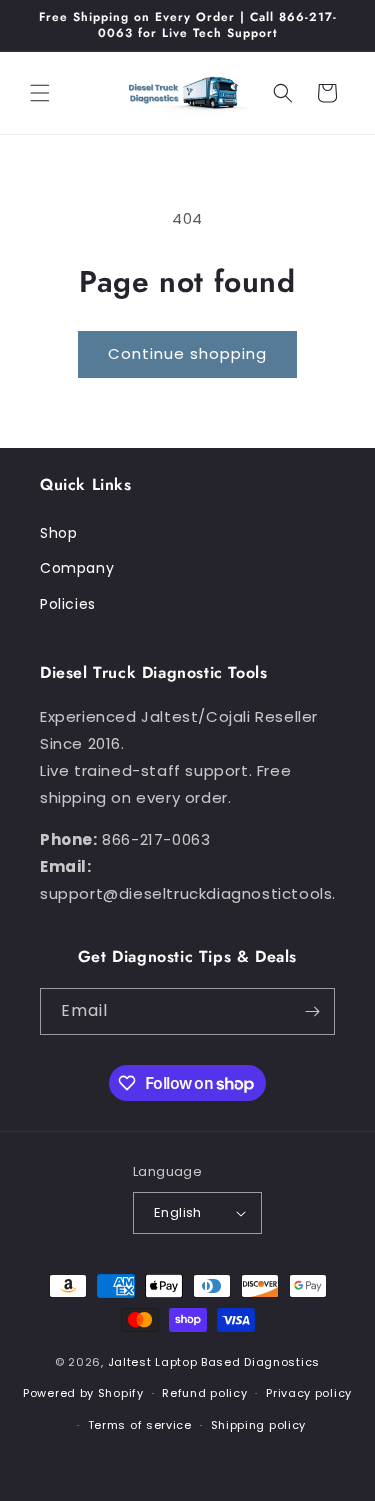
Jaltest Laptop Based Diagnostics (214, 1362)
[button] (40, 93)
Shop (58, 533)
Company (77, 568)
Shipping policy (259, 1425)
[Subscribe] (312, 1011)
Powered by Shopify (83, 1393)
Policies (68, 604)
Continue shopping (187, 353)
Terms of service (140, 1425)
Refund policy (204, 1393)
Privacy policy (309, 1393)
